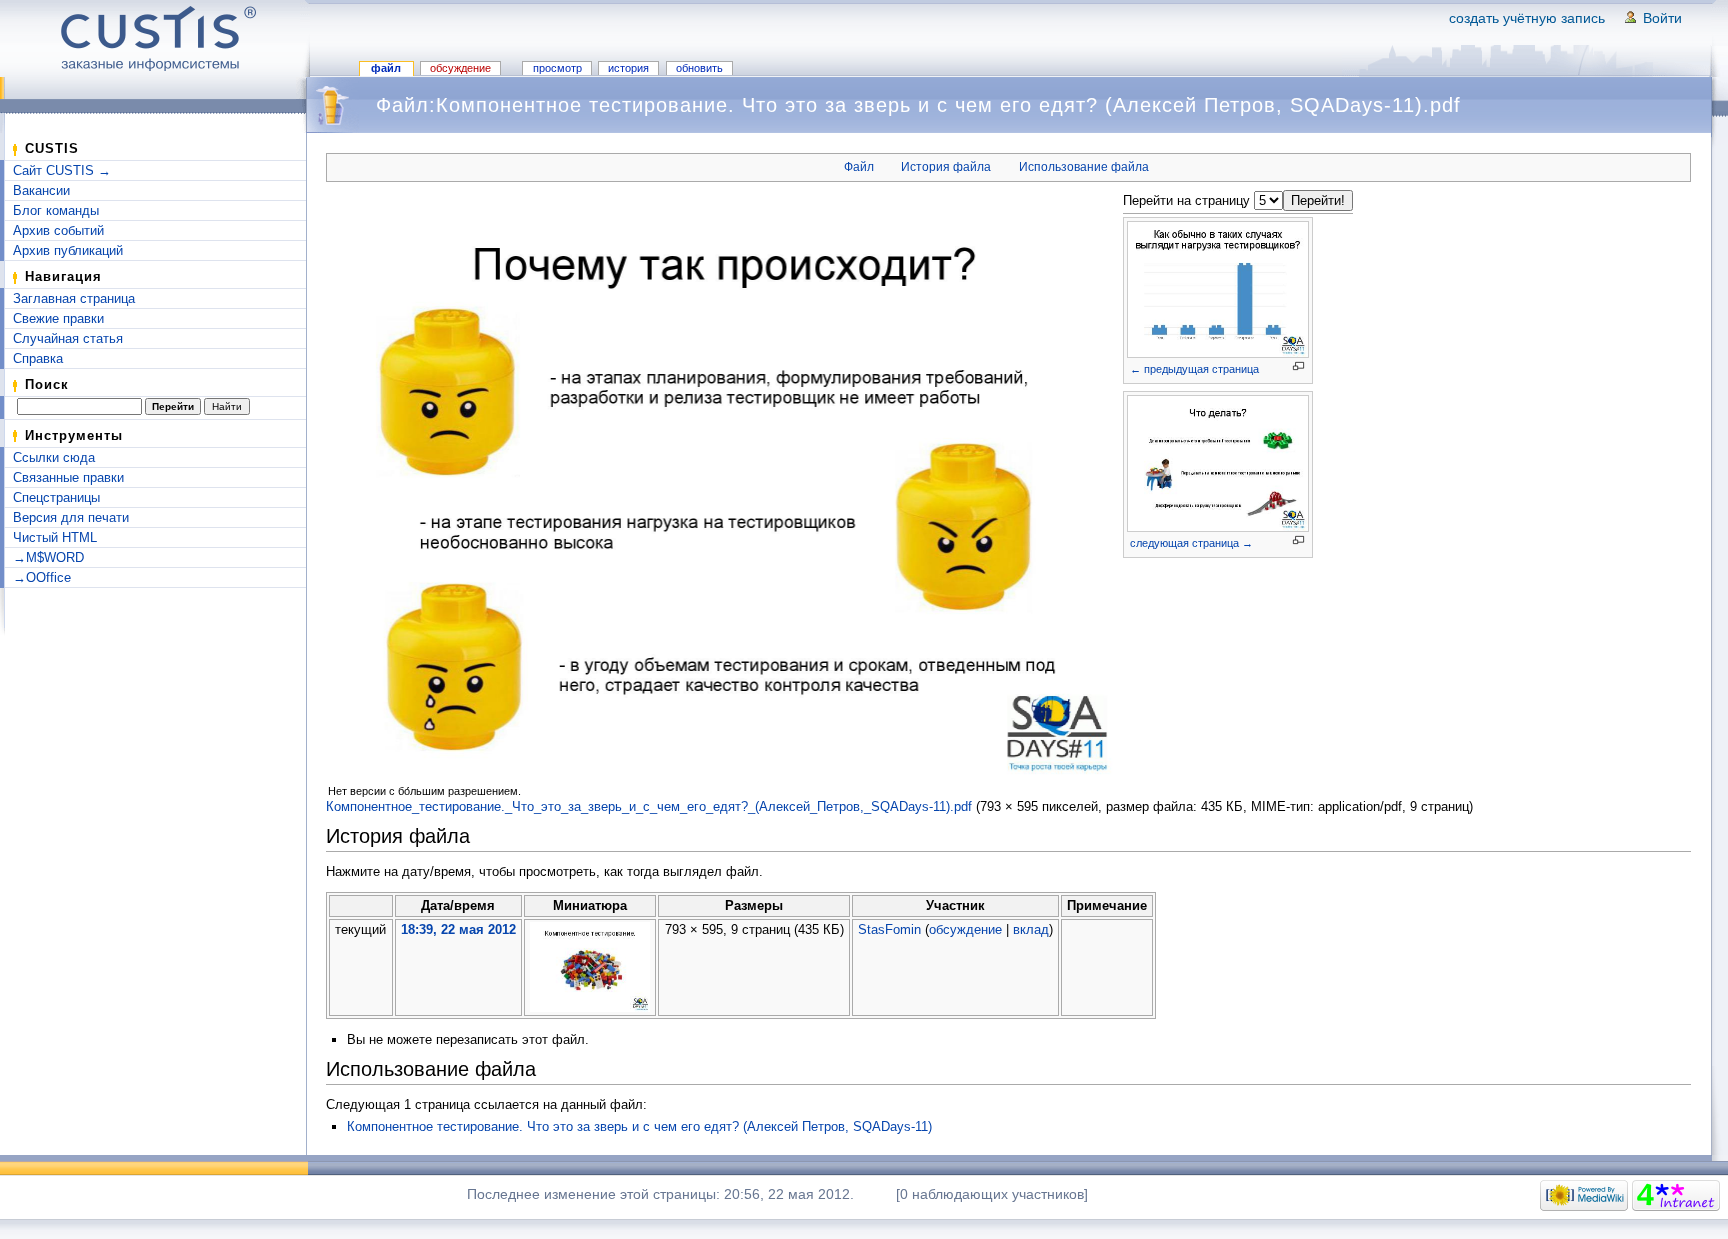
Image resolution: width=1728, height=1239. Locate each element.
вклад (1031, 929)
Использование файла (1084, 167)
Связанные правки (68, 477)
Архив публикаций (68, 250)
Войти (1662, 18)
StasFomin (889, 929)
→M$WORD (48, 557)
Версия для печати (71, 517)
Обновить (699, 68)
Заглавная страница (74, 298)
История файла (946, 167)
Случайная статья (68, 338)
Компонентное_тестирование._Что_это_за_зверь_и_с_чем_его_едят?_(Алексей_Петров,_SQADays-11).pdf (649, 806)
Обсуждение (460, 68)
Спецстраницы (56, 497)
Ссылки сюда (54, 457)
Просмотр (557, 68)
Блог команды (56, 210)
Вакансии (41, 190)
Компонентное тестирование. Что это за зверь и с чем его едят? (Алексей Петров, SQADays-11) (639, 1126)
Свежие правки (58, 318)
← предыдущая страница (1194, 369)
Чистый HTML (55, 537)
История (628, 68)
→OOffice (42, 577)
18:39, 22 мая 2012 (458, 929)
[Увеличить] (1298, 366)
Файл (386, 68)
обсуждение (965, 929)
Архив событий (58, 230)
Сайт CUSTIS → (62, 170)
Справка (38, 358)
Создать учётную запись (1527, 18)
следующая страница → (1191, 543)
